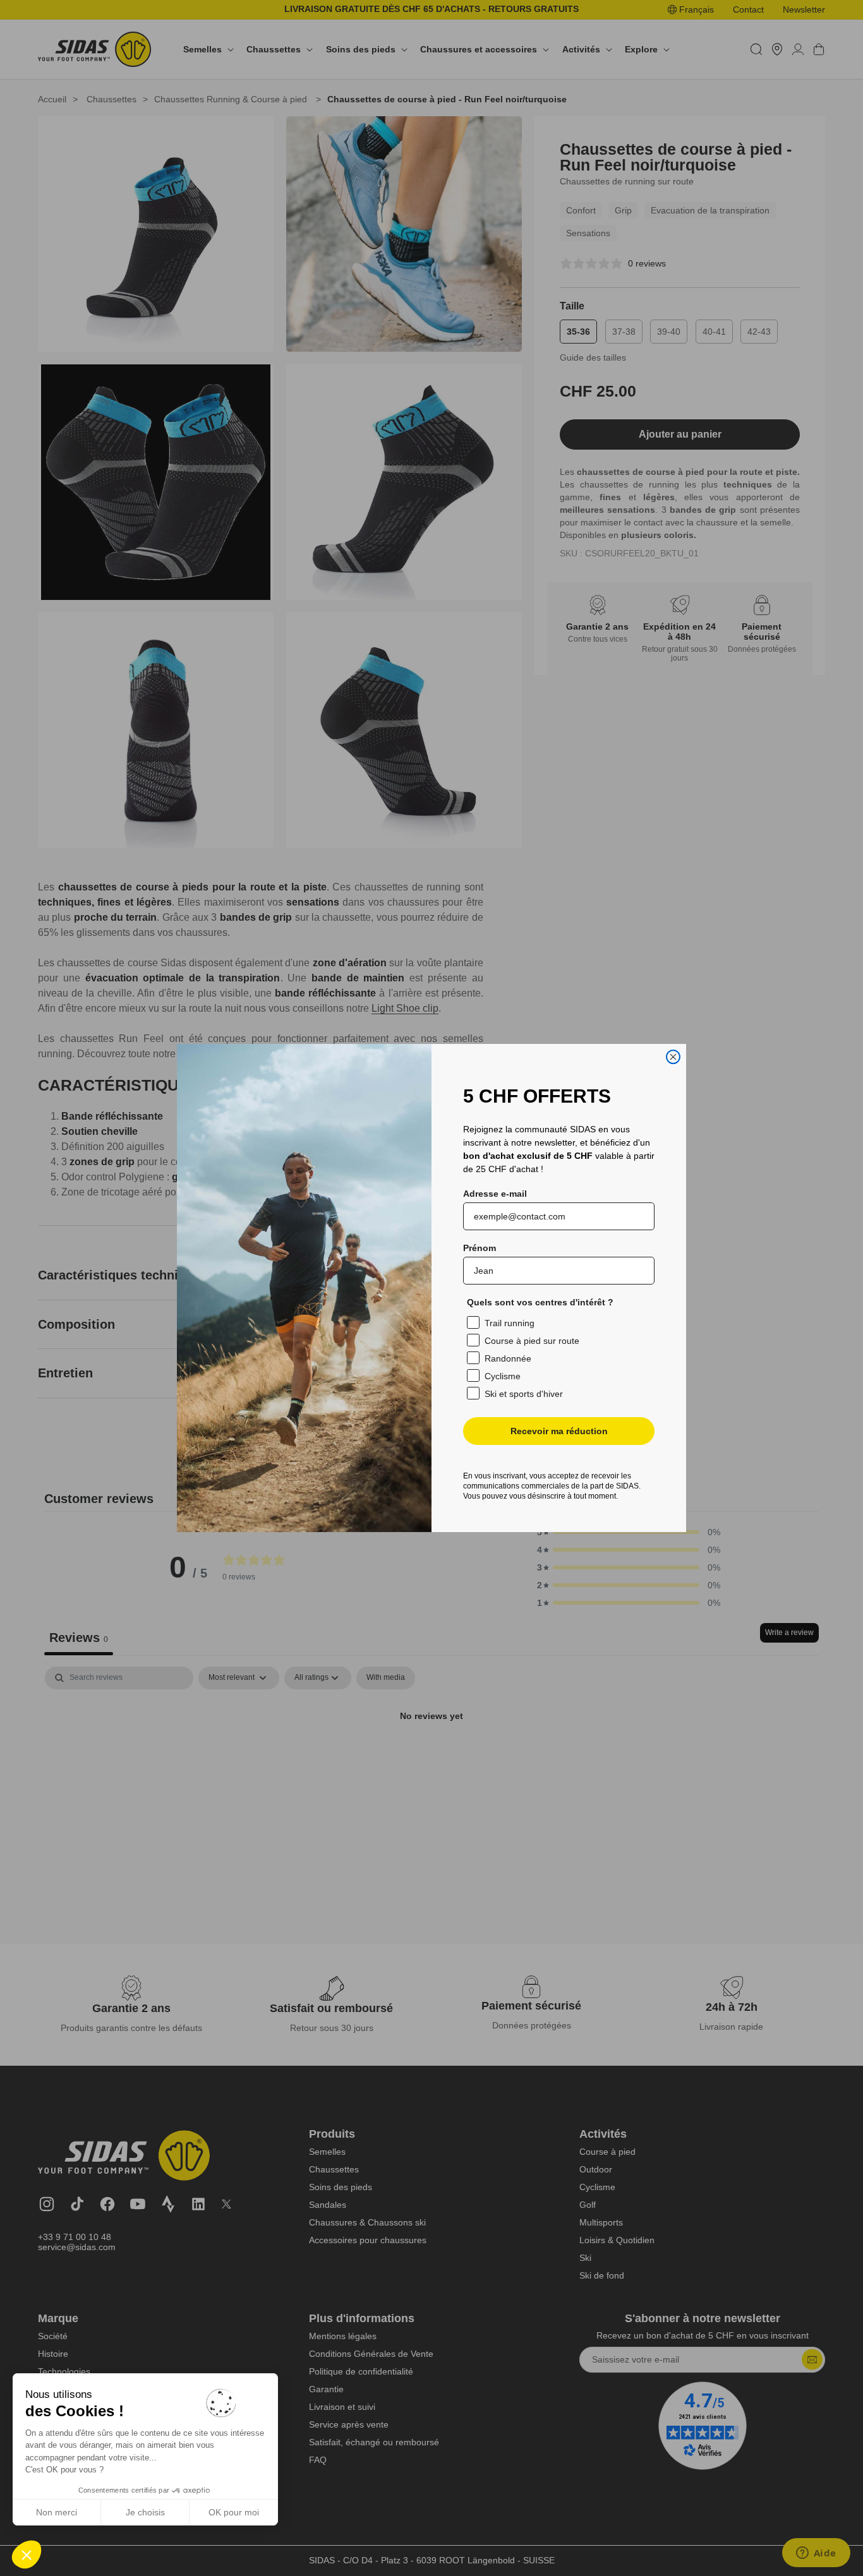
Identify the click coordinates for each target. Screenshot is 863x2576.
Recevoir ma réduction (559, 1431)
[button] (27, 2555)
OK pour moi (234, 2512)
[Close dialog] (673, 1057)
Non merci (57, 2512)
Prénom (480, 1248)
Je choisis (145, 2512)
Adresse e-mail (495, 1194)
